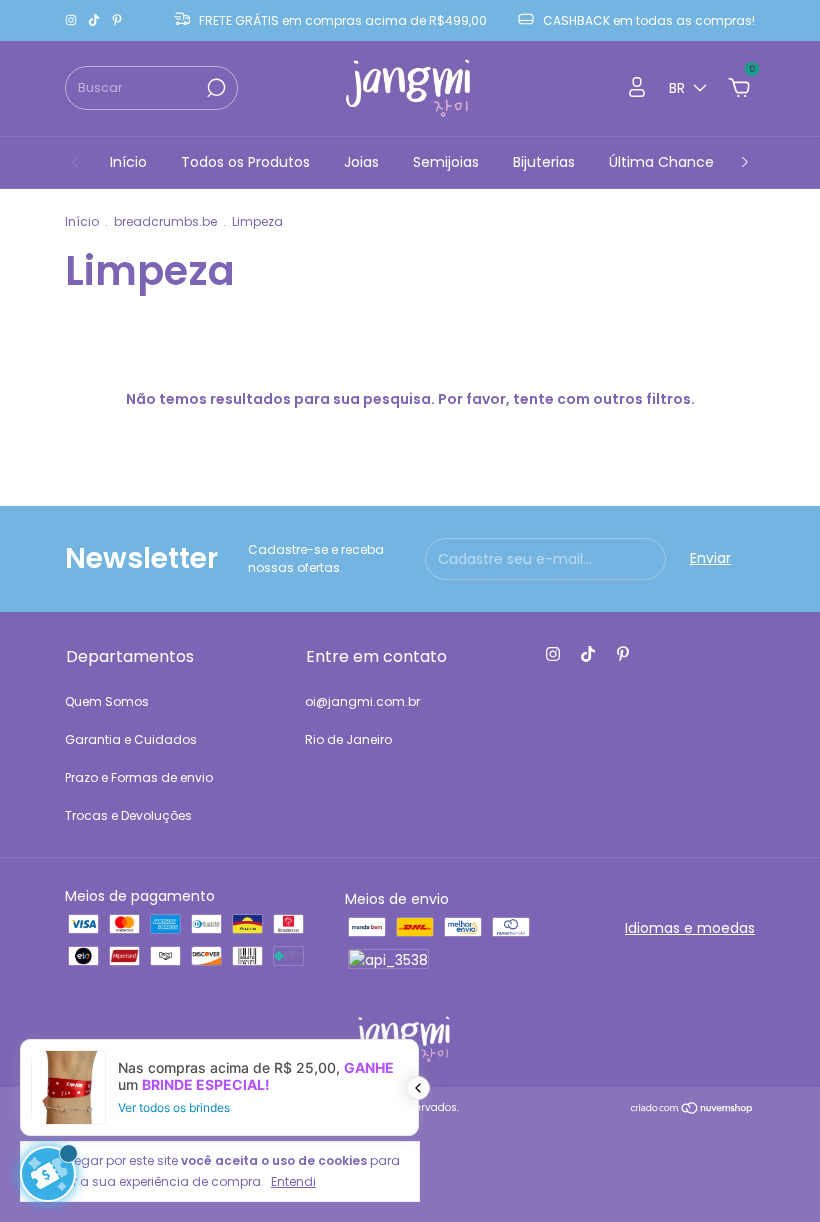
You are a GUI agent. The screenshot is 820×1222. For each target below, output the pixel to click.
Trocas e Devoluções (128, 815)
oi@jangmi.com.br (362, 701)
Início (128, 162)
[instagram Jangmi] (72, 20)
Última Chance (661, 162)
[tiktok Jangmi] (95, 20)
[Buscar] (214, 88)
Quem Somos (107, 701)
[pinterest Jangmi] (117, 20)
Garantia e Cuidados (131, 739)
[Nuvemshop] (692, 1110)
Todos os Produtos (245, 162)
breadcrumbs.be (165, 221)
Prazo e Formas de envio (139, 777)
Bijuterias (544, 162)
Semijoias (446, 162)
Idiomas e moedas (690, 928)
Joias (361, 162)
